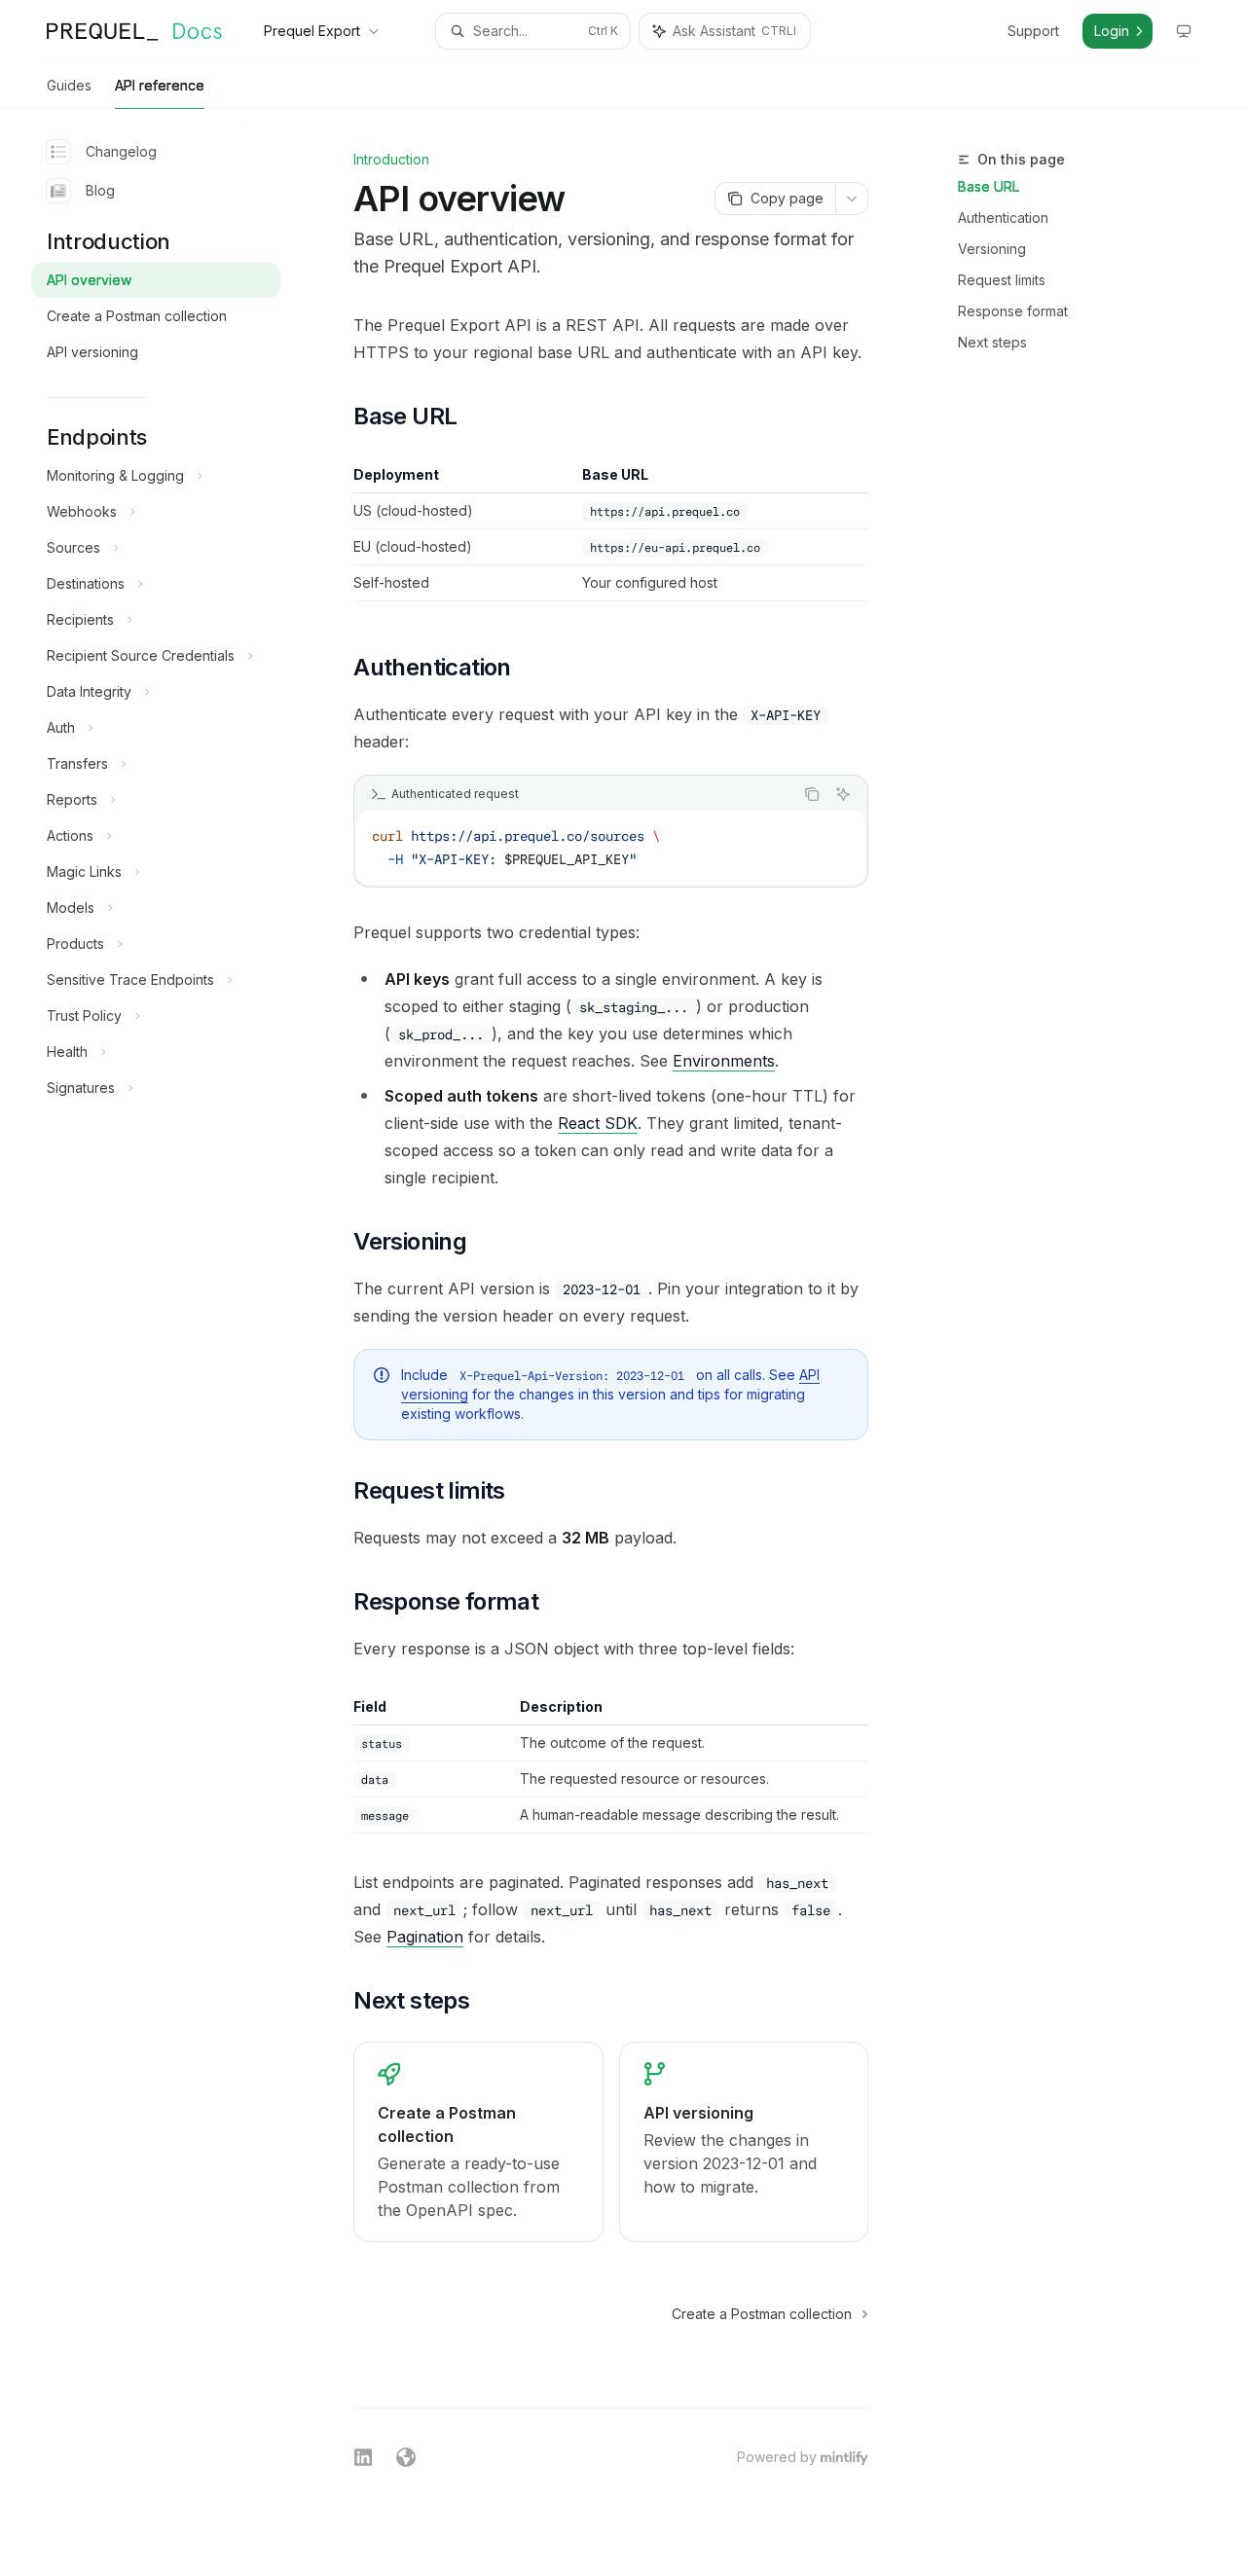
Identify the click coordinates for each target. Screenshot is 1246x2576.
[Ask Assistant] (843, 794)
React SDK (598, 1123)
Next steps (992, 342)
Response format (1013, 311)
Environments (724, 1061)
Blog (100, 190)
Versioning (992, 249)
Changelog (121, 151)
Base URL (989, 186)
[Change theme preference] (1184, 31)
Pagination (425, 1937)
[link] (478, 2142)
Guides (69, 85)
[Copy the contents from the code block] (812, 794)
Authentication (1003, 218)
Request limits (1002, 280)
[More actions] (852, 199)
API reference (160, 85)
